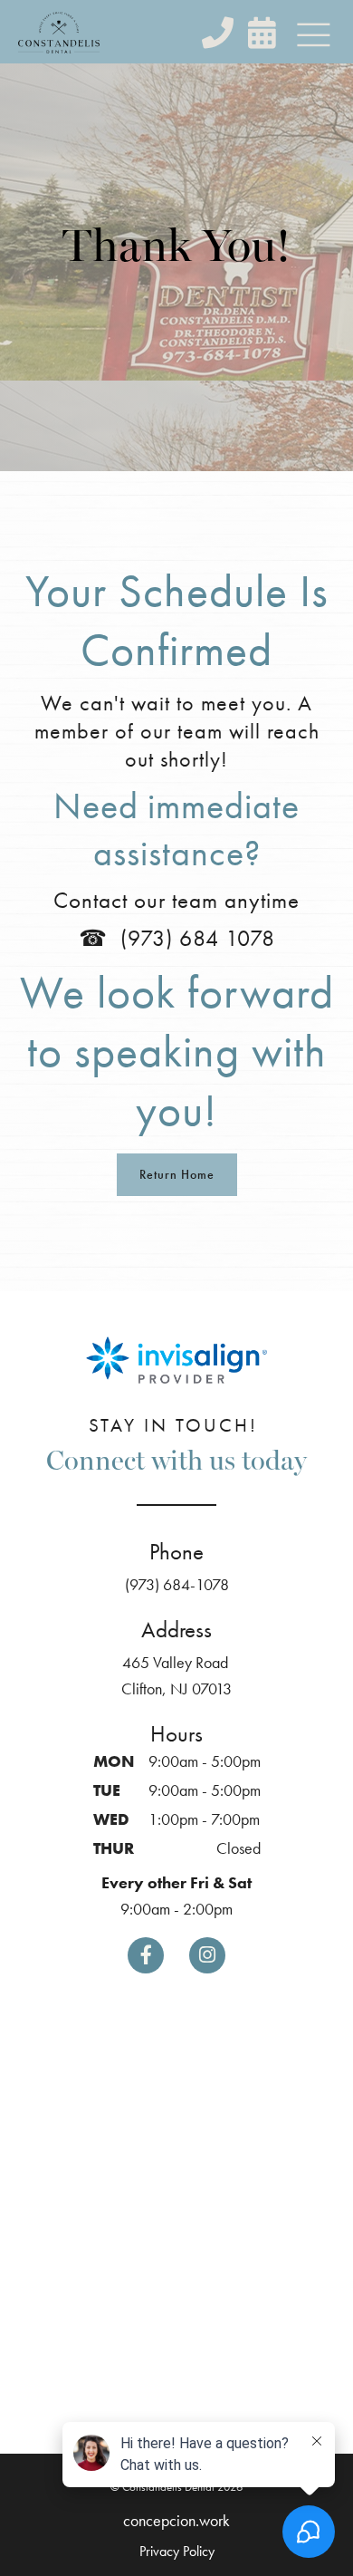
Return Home (177, 1174)
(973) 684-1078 (177, 1584)
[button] (313, 36)
